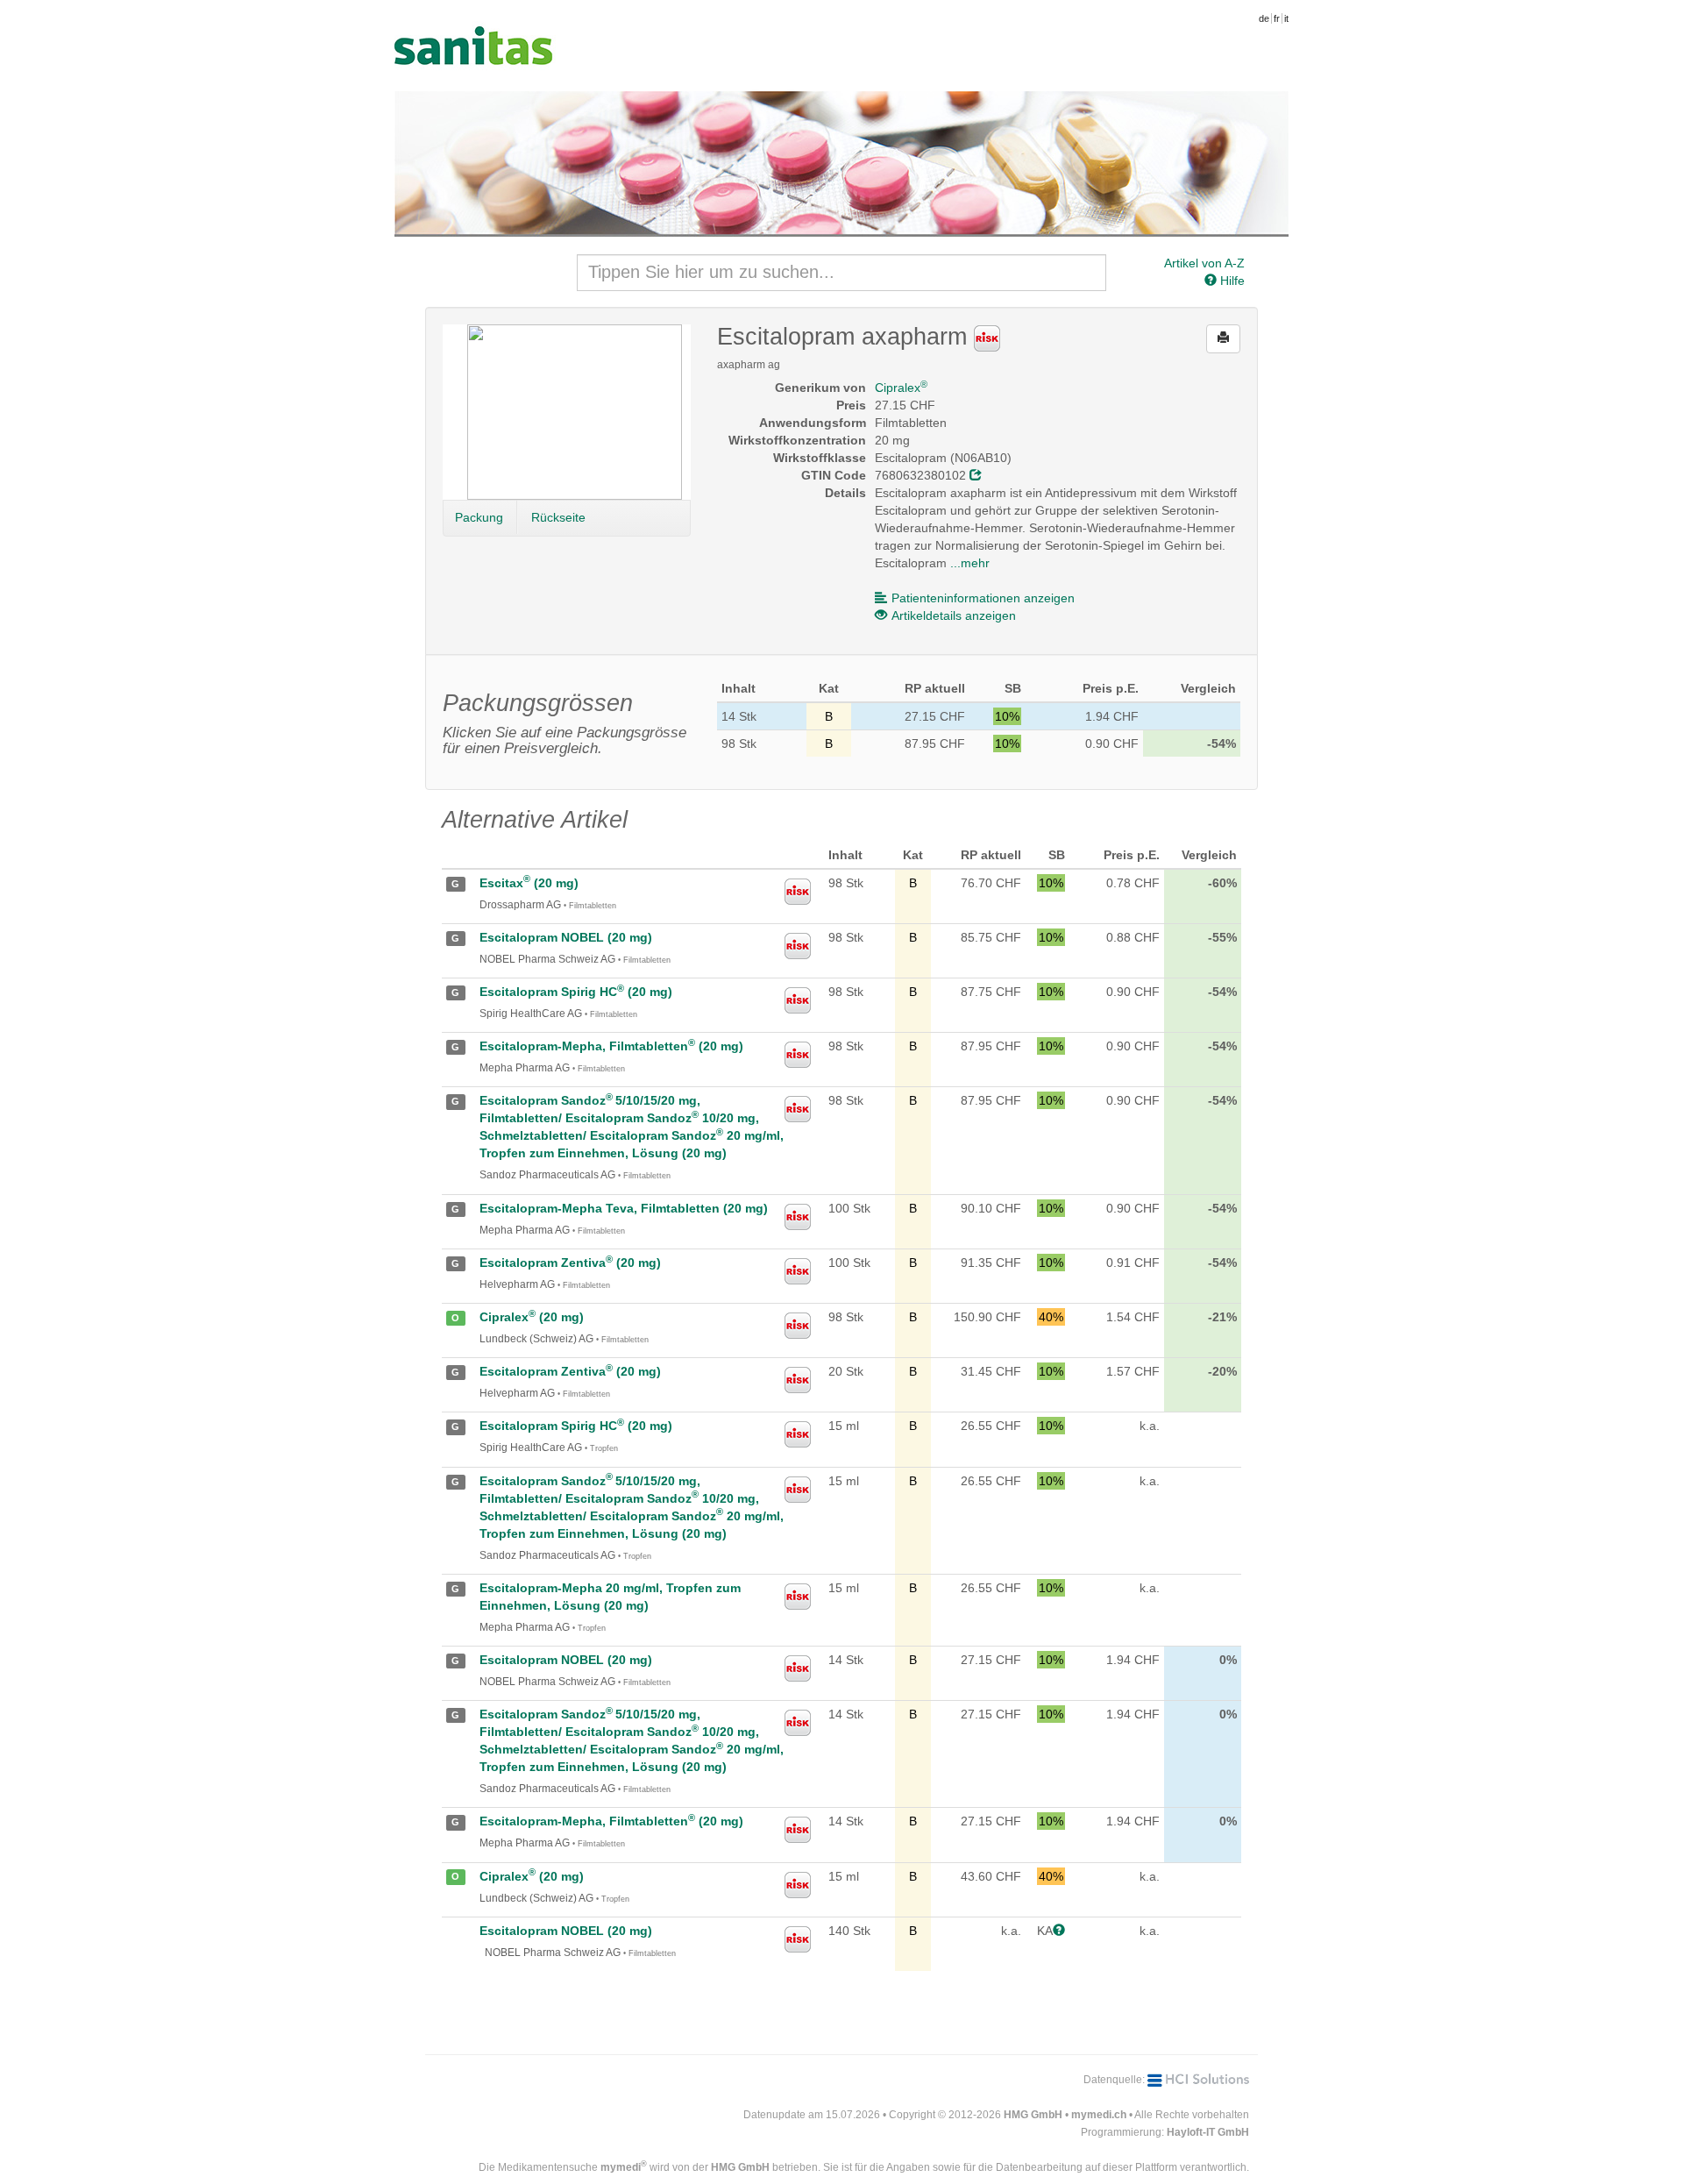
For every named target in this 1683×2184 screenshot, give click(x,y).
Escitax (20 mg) (529, 883)
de (1264, 18)
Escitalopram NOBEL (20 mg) (566, 937)
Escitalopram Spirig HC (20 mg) (576, 992)
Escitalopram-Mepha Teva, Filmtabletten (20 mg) (624, 1208)
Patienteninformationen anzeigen (983, 598)
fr (1277, 18)
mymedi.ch (1099, 2115)
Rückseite (558, 517)
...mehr (970, 563)
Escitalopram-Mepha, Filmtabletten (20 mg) (611, 1046)
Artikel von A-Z (1204, 263)
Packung (479, 517)
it (1286, 18)
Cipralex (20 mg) (532, 1317)
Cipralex (901, 388)
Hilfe (1231, 281)
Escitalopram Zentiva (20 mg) (570, 1263)
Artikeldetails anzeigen (954, 615)
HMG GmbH (1033, 2115)
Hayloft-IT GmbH (1208, 2132)
